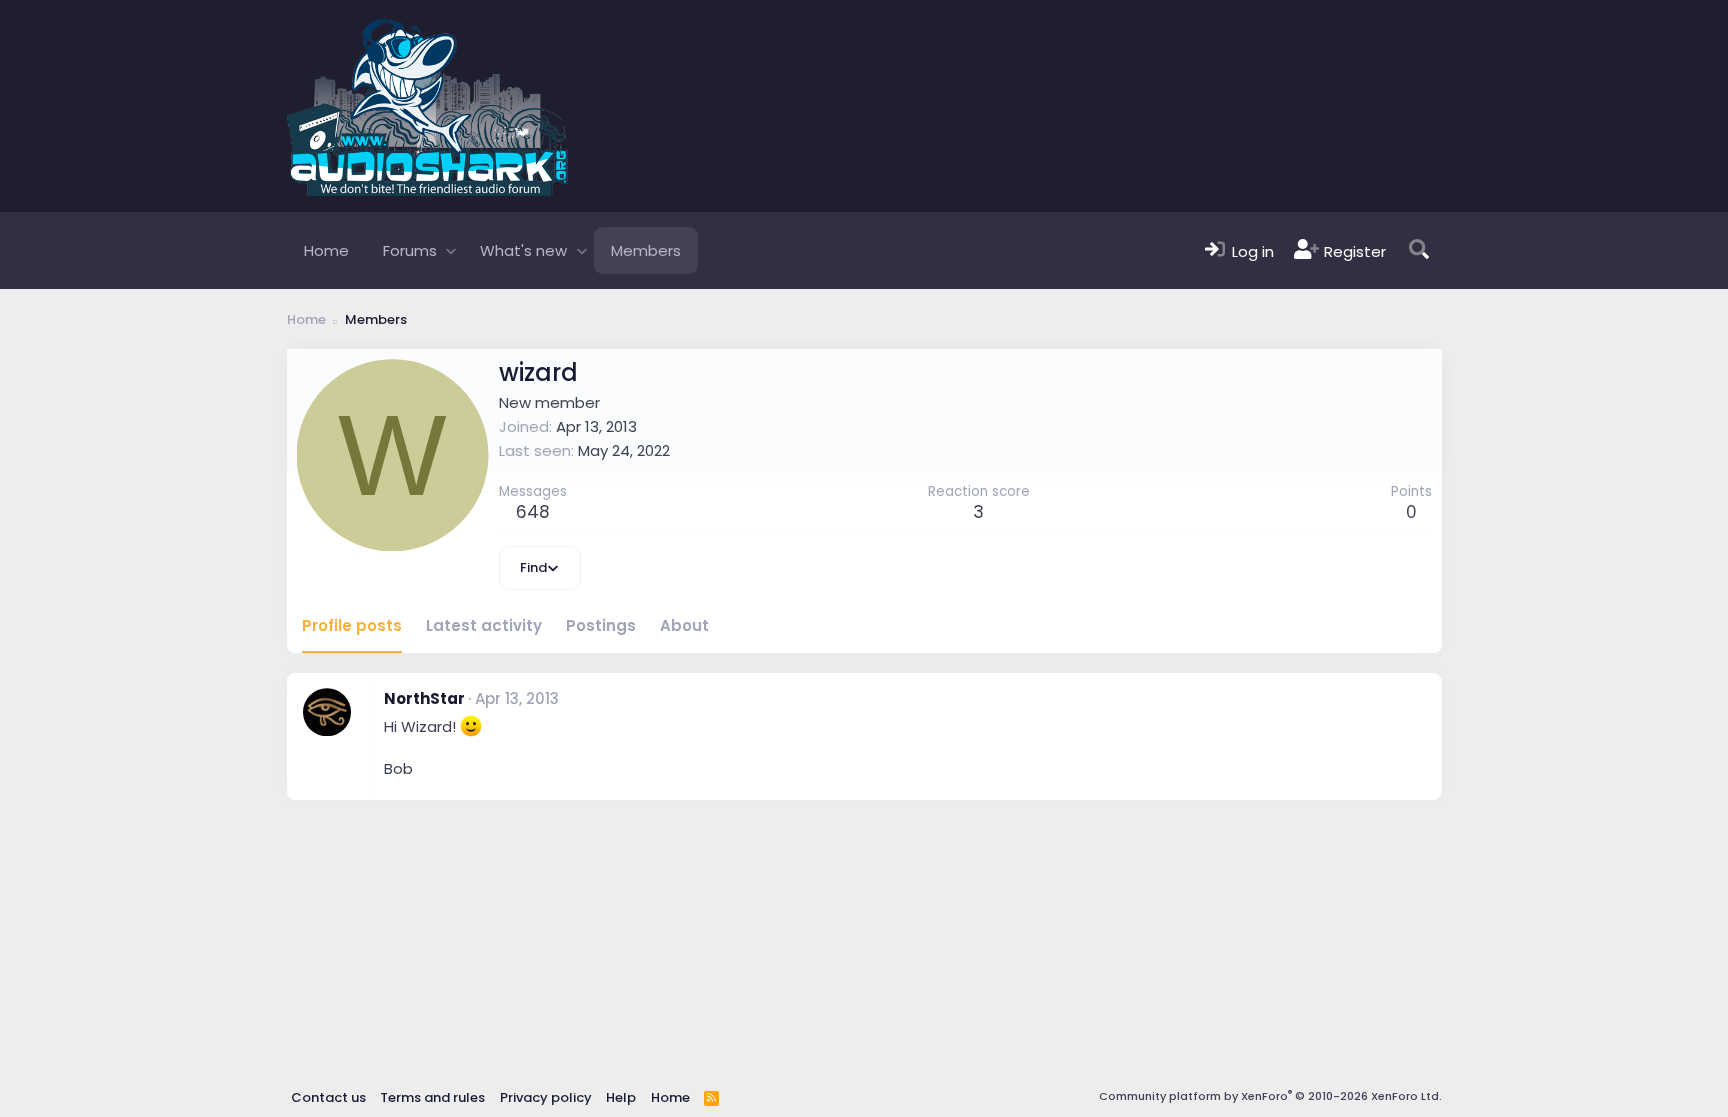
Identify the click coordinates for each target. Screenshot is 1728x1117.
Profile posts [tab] (352, 625)
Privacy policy (546, 1097)
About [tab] (684, 625)
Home (326, 250)
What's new (523, 250)
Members (646, 250)
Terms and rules (432, 1097)
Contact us (328, 1097)
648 (533, 512)
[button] (451, 250)
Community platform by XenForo (1270, 1096)
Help (621, 1097)
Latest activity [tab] (484, 625)
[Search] (1419, 250)
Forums (410, 250)
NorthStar (424, 698)
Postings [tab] (601, 625)
